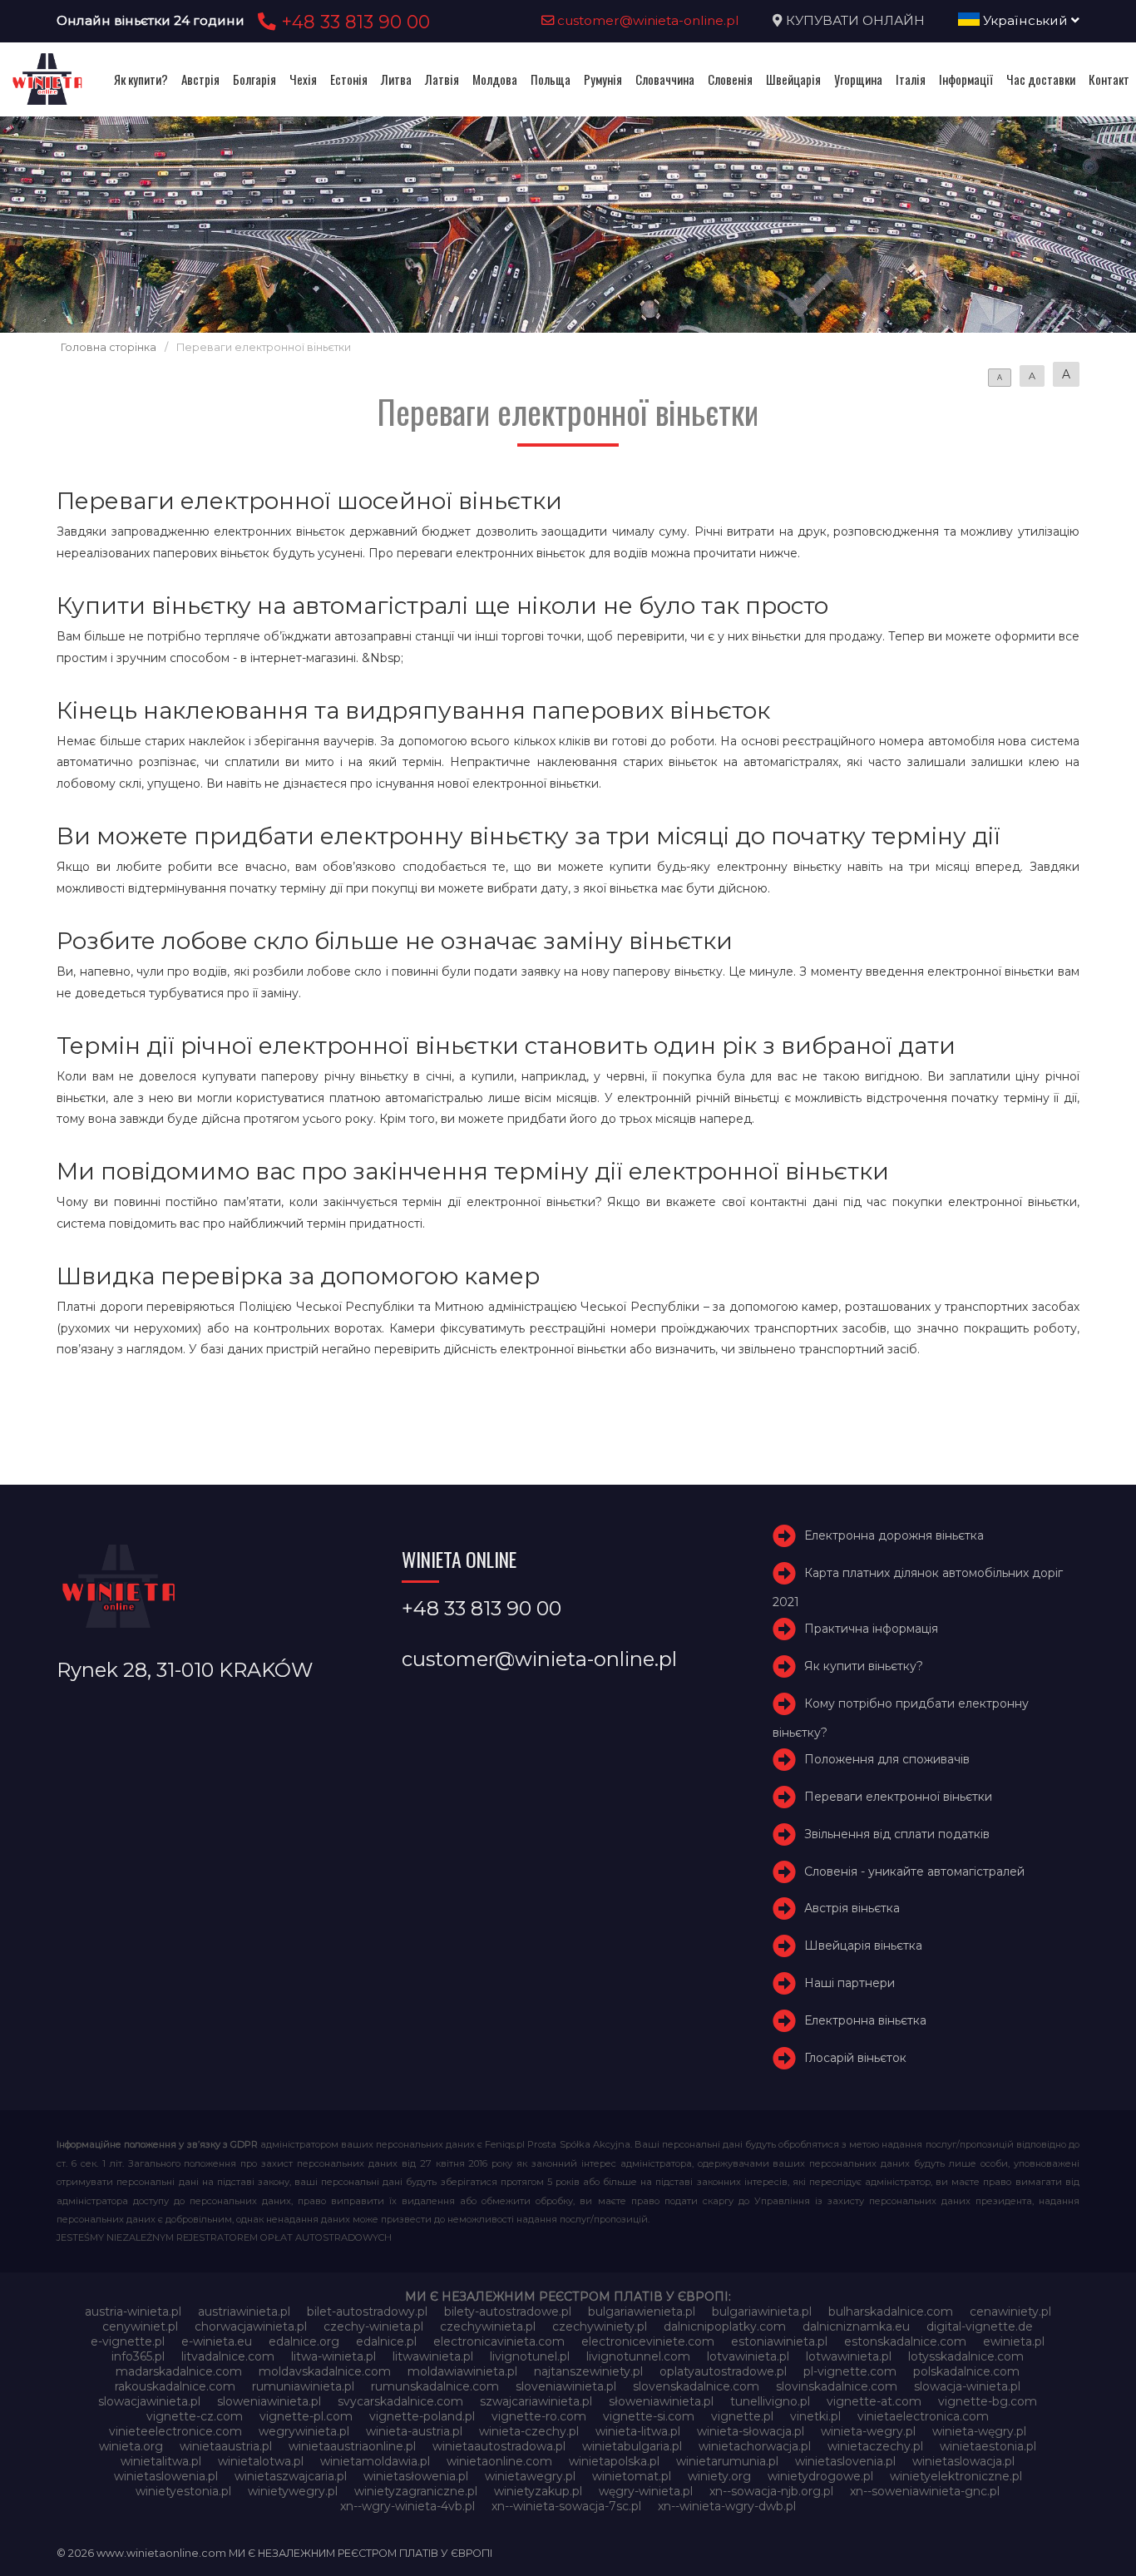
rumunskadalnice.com (435, 2386)
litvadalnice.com (228, 2356)
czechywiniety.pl (600, 2326)
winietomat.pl (632, 2476)
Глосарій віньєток (855, 2058)
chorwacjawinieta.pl (251, 2326)
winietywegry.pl (293, 2491)
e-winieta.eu (217, 2341)
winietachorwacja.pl (755, 2446)
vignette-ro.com (539, 2416)
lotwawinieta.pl (849, 2356)
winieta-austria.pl (414, 2431)
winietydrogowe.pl (820, 2476)
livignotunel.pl (530, 2356)
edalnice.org (304, 2341)
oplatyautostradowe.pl (723, 2371)
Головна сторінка (109, 347)
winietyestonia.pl (183, 2491)
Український (1025, 20)
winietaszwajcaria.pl (291, 2476)
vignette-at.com (874, 2401)
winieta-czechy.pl (529, 2431)
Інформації (966, 79)
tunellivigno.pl (770, 2401)
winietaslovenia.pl (845, 2461)
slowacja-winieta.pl (967, 2386)
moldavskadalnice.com (325, 2371)
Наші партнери (850, 1983)
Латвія (442, 79)
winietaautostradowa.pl (499, 2446)
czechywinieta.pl (488, 2326)
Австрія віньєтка (852, 1908)
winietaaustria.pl (226, 2446)
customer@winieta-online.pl (647, 20)
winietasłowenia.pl (416, 2476)
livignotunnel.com (638, 2356)
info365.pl (138, 2356)
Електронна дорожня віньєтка (894, 1535)
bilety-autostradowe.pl (508, 2311)
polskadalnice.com (966, 2371)
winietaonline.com (499, 2461)
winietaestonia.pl (988, 2446)
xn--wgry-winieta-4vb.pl (407, 2506)
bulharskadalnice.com (891, 2311)
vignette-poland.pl (422, 2416)
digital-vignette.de (980, 2326)
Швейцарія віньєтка (863, 1946)
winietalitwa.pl (161, 2461)
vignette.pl (742, 2416)
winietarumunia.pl (727, 2461)
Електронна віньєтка (865, 2020)
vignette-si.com (649, 2416)
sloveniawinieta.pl (566, 2386)
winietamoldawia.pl (375, 2461)
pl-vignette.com (850, 2371)
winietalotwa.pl (261, 2461)
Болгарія (254, 79)
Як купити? (141, 79)
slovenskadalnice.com (696, 2386)
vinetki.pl (815, 2416)
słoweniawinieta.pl (661, 2401)
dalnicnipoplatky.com (725, 2326)
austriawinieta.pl (244, 2311)
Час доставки (1041, 79)
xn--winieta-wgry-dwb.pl (727, 2506)
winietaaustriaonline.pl (352, 2446)
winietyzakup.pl (538, 2491)
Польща (551, 79)
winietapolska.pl (614, 2461)
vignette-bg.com (988, 2401)
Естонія (349, 79)
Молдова (495, 79)
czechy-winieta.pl (373, 2326)
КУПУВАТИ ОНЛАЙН (855, 20)
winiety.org (719, 2476)
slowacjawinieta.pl (149, 2401)
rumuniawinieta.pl (303, 2386)
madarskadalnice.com (179, 2371)
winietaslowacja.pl (963, 2461)
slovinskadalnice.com (837, 2386)
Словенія (730, 79)
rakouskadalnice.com (175, 2386)
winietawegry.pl (530, 2476)
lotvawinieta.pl (748, 2356)
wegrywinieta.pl (304, 2431)
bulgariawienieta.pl (642, 2311)
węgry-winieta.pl (646, 2491)
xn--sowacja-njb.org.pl (771, 2491)
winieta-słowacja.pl (751, 2431)
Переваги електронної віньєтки (898, 1797)
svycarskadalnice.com (400, 2401)
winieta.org (131, 2446)
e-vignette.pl (128, 2341)
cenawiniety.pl (1010, 2311)
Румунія (603, 79)
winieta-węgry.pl (979, 2431)
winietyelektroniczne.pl (956, 2476)
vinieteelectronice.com (175, 2431)
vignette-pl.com (306, 2416)
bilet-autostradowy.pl (367, 2311)
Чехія (303, 79)
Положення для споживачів (887, 1759)
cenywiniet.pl (140, 2326)
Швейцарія (793, 79)
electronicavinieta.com (499, 2341)
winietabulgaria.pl (632, 2446)
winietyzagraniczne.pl (416, 2491)
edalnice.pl (386, 2341)
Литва (396, 79)
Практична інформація (871, 1629)
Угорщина (858, 79)
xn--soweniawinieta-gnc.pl (925, 2491)
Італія (911, 79)
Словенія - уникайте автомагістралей (914, 1871)
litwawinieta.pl (433, 2356)
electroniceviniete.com (648, 2341)
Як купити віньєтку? (864, 1666)
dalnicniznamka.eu (856, 2326)
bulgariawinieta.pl (762, 2311)
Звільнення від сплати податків (897, 1834)
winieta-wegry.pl (868, 2431)
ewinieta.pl (1014, 2341)
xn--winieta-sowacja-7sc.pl (566, 2506)
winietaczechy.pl (875, 2446)
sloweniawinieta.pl (269, 2401)
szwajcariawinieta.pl (536, 2401)
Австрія (200, 79)
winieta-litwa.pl (638, 2431)
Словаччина (665, 79)
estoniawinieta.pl (779, 2341)
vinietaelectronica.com (923, 2416)
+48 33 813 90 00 (353, 22)
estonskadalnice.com (905, 2341)
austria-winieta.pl (133, 2311)
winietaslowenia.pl (166, 2476)
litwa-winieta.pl (333, 2356)
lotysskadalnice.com (966, 2356)
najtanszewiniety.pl (588, 2371)
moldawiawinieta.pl (462, 2371)
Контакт (1109, 79)
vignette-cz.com (195, 2416)
